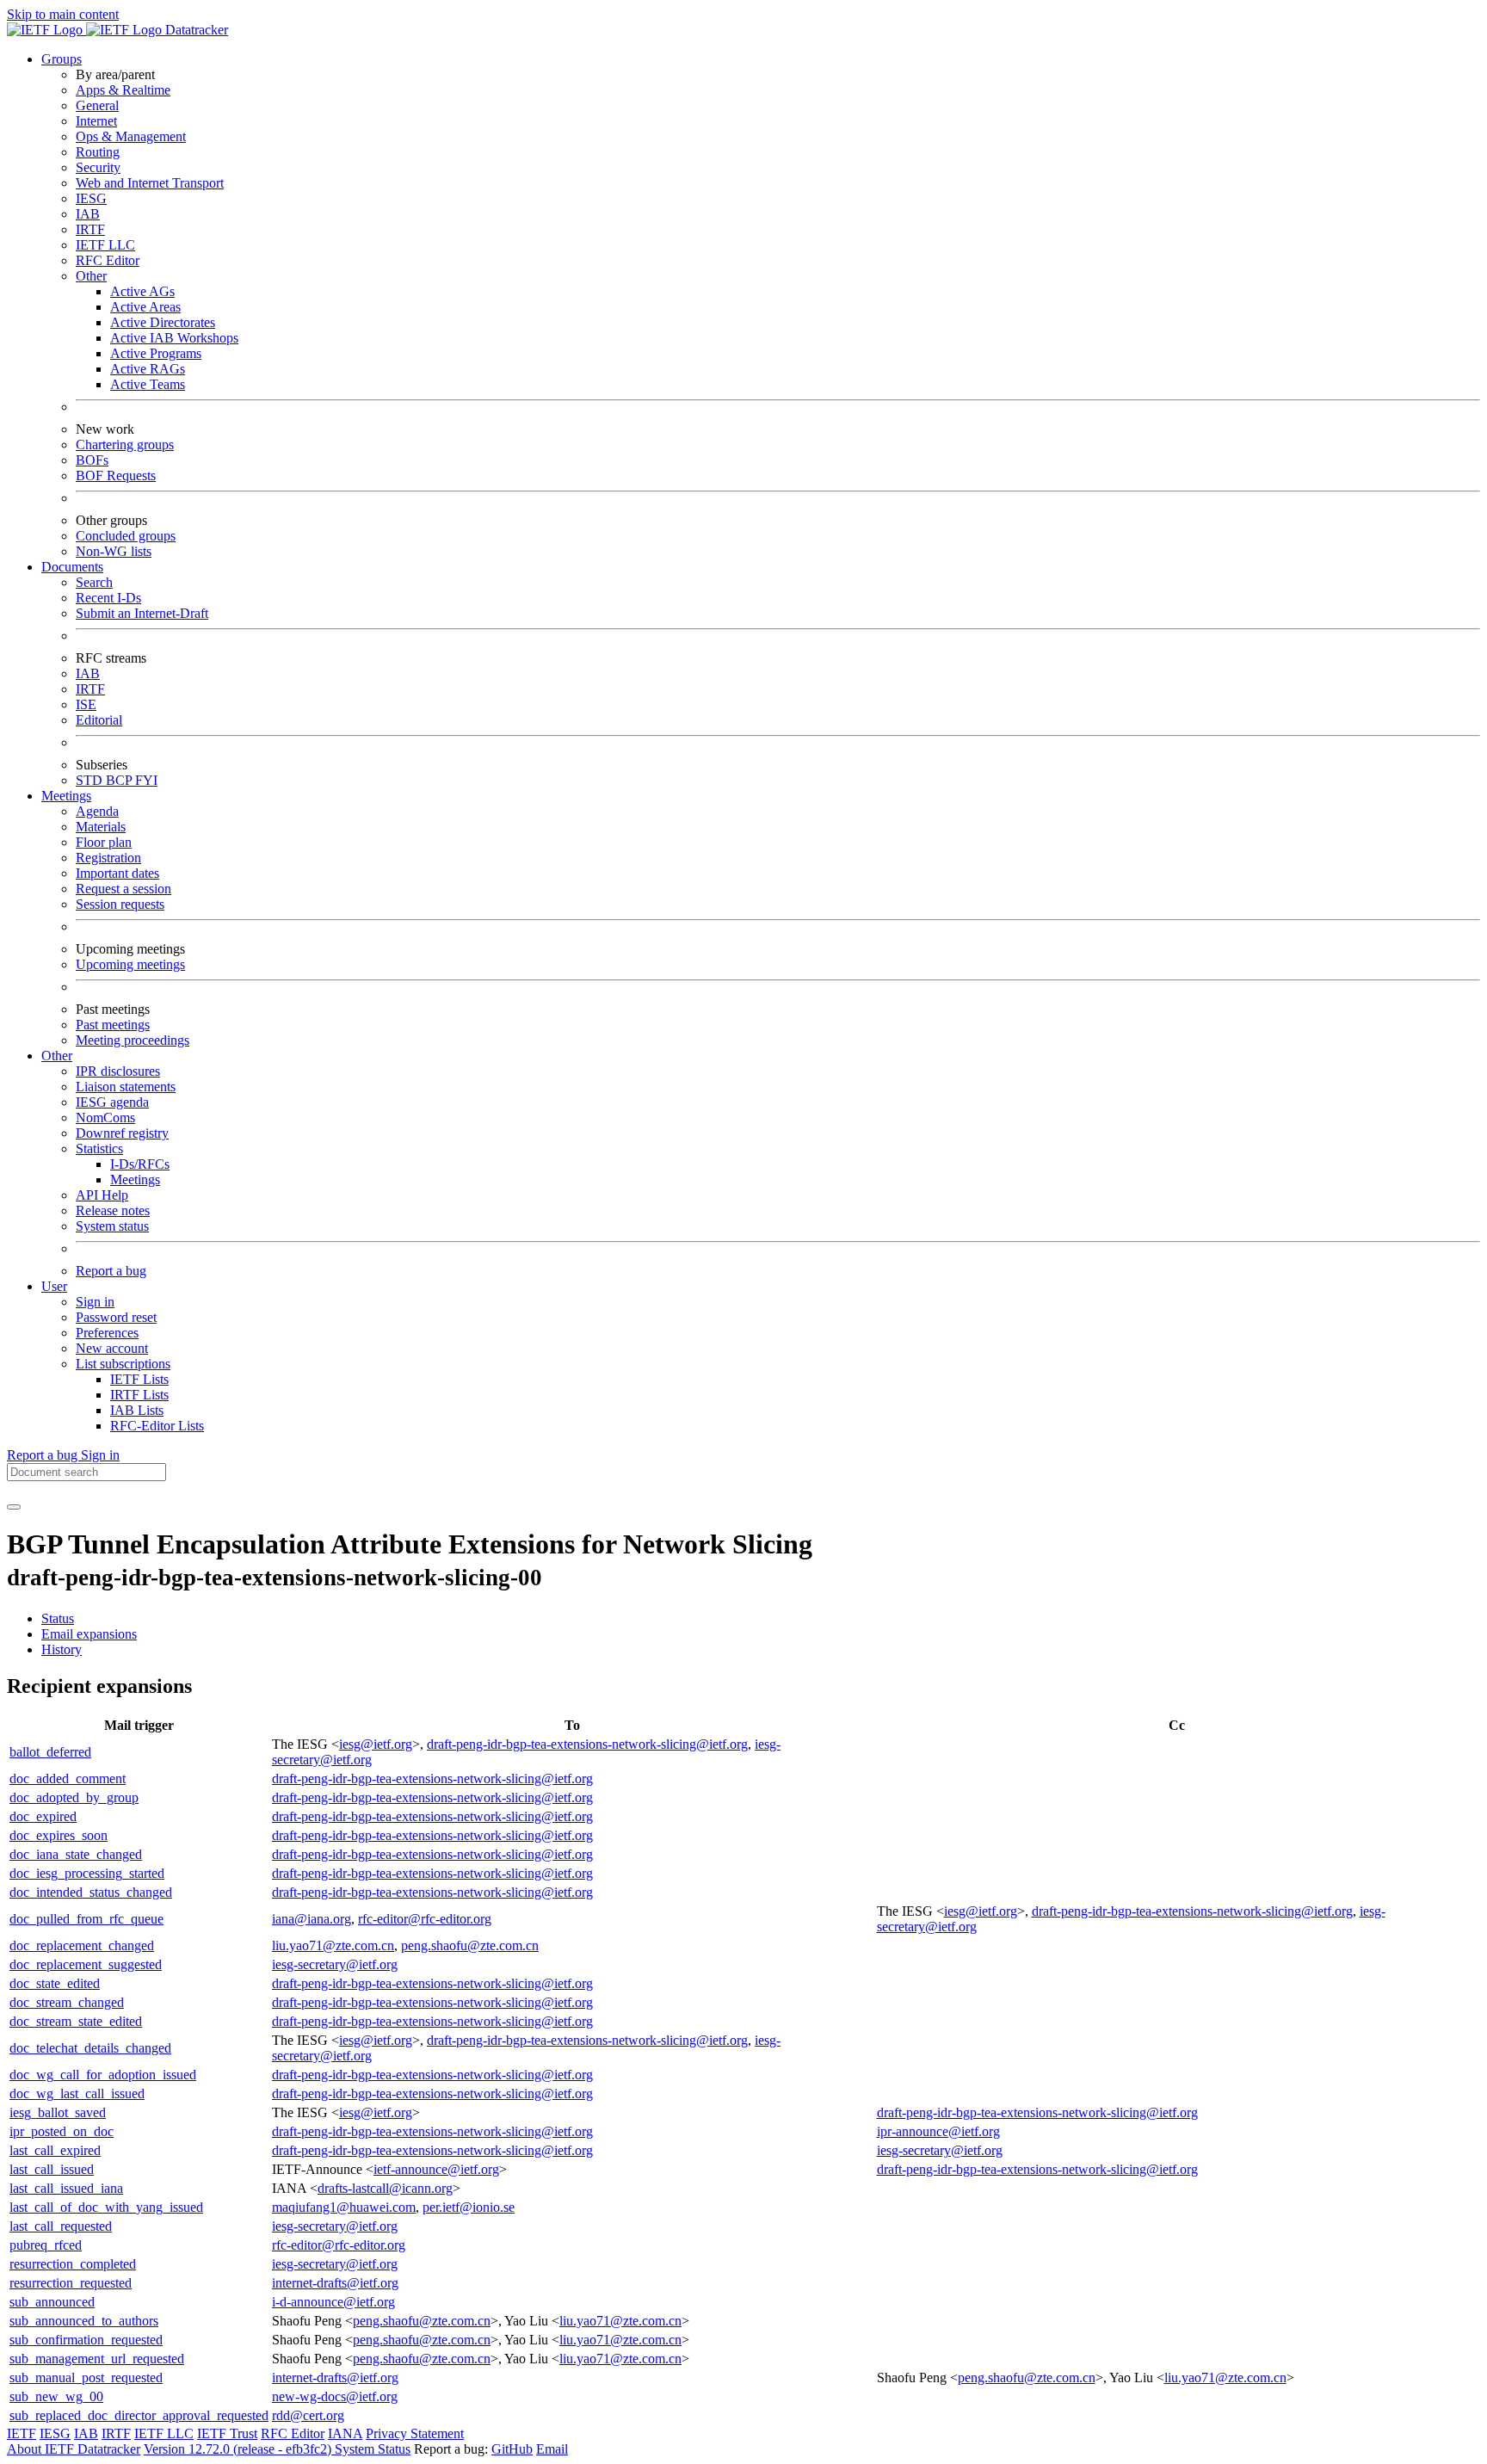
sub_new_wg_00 (56, 2396)
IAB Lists (137, 1410)
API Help (102, 1195)
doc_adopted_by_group (74, 1797)
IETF (22, 2433)
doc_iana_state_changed (76, 1854)
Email (552, 2449)
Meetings (135, 1180)
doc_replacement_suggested (86, 1964)
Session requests (120, 904)
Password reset (116, 1317)
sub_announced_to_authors (84, 2321)
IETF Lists (139, 1379)
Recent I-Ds (108, 598)
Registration (108, 858)
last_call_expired (55, 2150)
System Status (373, 2449)
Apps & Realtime (123, 90)
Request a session (123, 889)
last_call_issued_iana (66, 2188)
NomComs (105, 1118)
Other (91, 276)
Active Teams (148, 384)
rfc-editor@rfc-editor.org (425, 1919)
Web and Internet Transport (150, 183)
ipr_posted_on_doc (62, 2131)
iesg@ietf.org (376, 1744)
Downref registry (122, 1133)
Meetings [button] (66, 796)
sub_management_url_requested (97, 2359)
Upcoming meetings (130, 964)
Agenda (97, 811)
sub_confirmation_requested (86, 2340)
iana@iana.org (312, 1919)
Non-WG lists (114, 551)
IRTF (90, 229)
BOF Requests (116, 476)
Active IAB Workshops (174, 338)
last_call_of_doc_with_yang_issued (106, 2207)
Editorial (99, 720)
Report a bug (111, 1271)
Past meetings (113, 1025)
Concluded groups (126, 536)
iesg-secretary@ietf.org (335, 1964)
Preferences (107, 1333)
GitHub (512, 2449)
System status (112, 1226)
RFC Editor (108, 260)
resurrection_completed (73, 2264)
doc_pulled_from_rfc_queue (86, 1919)
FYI (146, 780)
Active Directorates (163, 322)
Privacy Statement (415, 2433)
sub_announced (52, 2302)
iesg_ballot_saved (58, 2112)
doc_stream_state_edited (76, 2021)
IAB (88, 214)
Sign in (95, 1302)
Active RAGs (148, 369)
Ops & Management (131, 136)
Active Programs (156, 353)
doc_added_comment (68, 1779)
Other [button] (57, 1056)
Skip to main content (63, 14)
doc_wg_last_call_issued (77, 2093)
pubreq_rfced (46, 2245)
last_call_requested (61, 2226)
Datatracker (195, 30)
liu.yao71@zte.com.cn (333, 1945)
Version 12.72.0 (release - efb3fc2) (239, 2449)
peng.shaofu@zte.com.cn (470, 1945)
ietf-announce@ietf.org (436, 2169)
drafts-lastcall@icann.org (385, 2188)
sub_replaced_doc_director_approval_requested (139, 2415)
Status (58, 1618)
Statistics (99, 1149)
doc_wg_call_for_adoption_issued (103, 2075)
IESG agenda (112, 1102)
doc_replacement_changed (82, 1945)
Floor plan (104, 842)
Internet (96, 121)
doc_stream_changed (67, 2002)
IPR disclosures (118, 1071)
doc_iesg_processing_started (87, 1873)
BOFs (92, 460)
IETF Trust (227, 2433)
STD (91, 780)
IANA (345, 2433)
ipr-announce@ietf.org (938, 2131)
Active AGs (142, 291)
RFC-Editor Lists (157, 1426)
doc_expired (43, 1816)
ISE (86, 704)
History (62, 1649)
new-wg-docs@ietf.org (335, 2396)
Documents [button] (72, 567)
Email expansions (89, 1634)
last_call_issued (52, 2169)
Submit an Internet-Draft (142, 613)
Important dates (117, 873)
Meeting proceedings (133, 1040)
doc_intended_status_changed (91, 1892)
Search (94, 582)
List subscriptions (123, 1364)
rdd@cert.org (308, 2415)
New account (112, 1348)
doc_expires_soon (59, 1835)
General (97, 105)
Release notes (113, 1210)
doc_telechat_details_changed (90, 2048)
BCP (120, 780)
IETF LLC (105, 245)
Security (98, 167)
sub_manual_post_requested (86, 2378)
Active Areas (145, 307)
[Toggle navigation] (14, 1507)
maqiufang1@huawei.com (344, 2207)
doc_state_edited (55, 1983)
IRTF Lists (139, 1395)
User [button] (54, 1286)
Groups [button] (62, 59)
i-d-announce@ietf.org (333, 2302)
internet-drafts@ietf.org (335, 2283)
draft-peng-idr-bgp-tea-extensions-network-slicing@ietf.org (587, 1744)
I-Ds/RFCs (140, 1164)
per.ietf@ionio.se (469, 2207)
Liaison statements (126, 1087)
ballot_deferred (50, 1752)
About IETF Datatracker (74, 2449)
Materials (101, 827)
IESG (91, 198)
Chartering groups (125, 445)
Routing (98, 152)
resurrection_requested (71, 2283)
